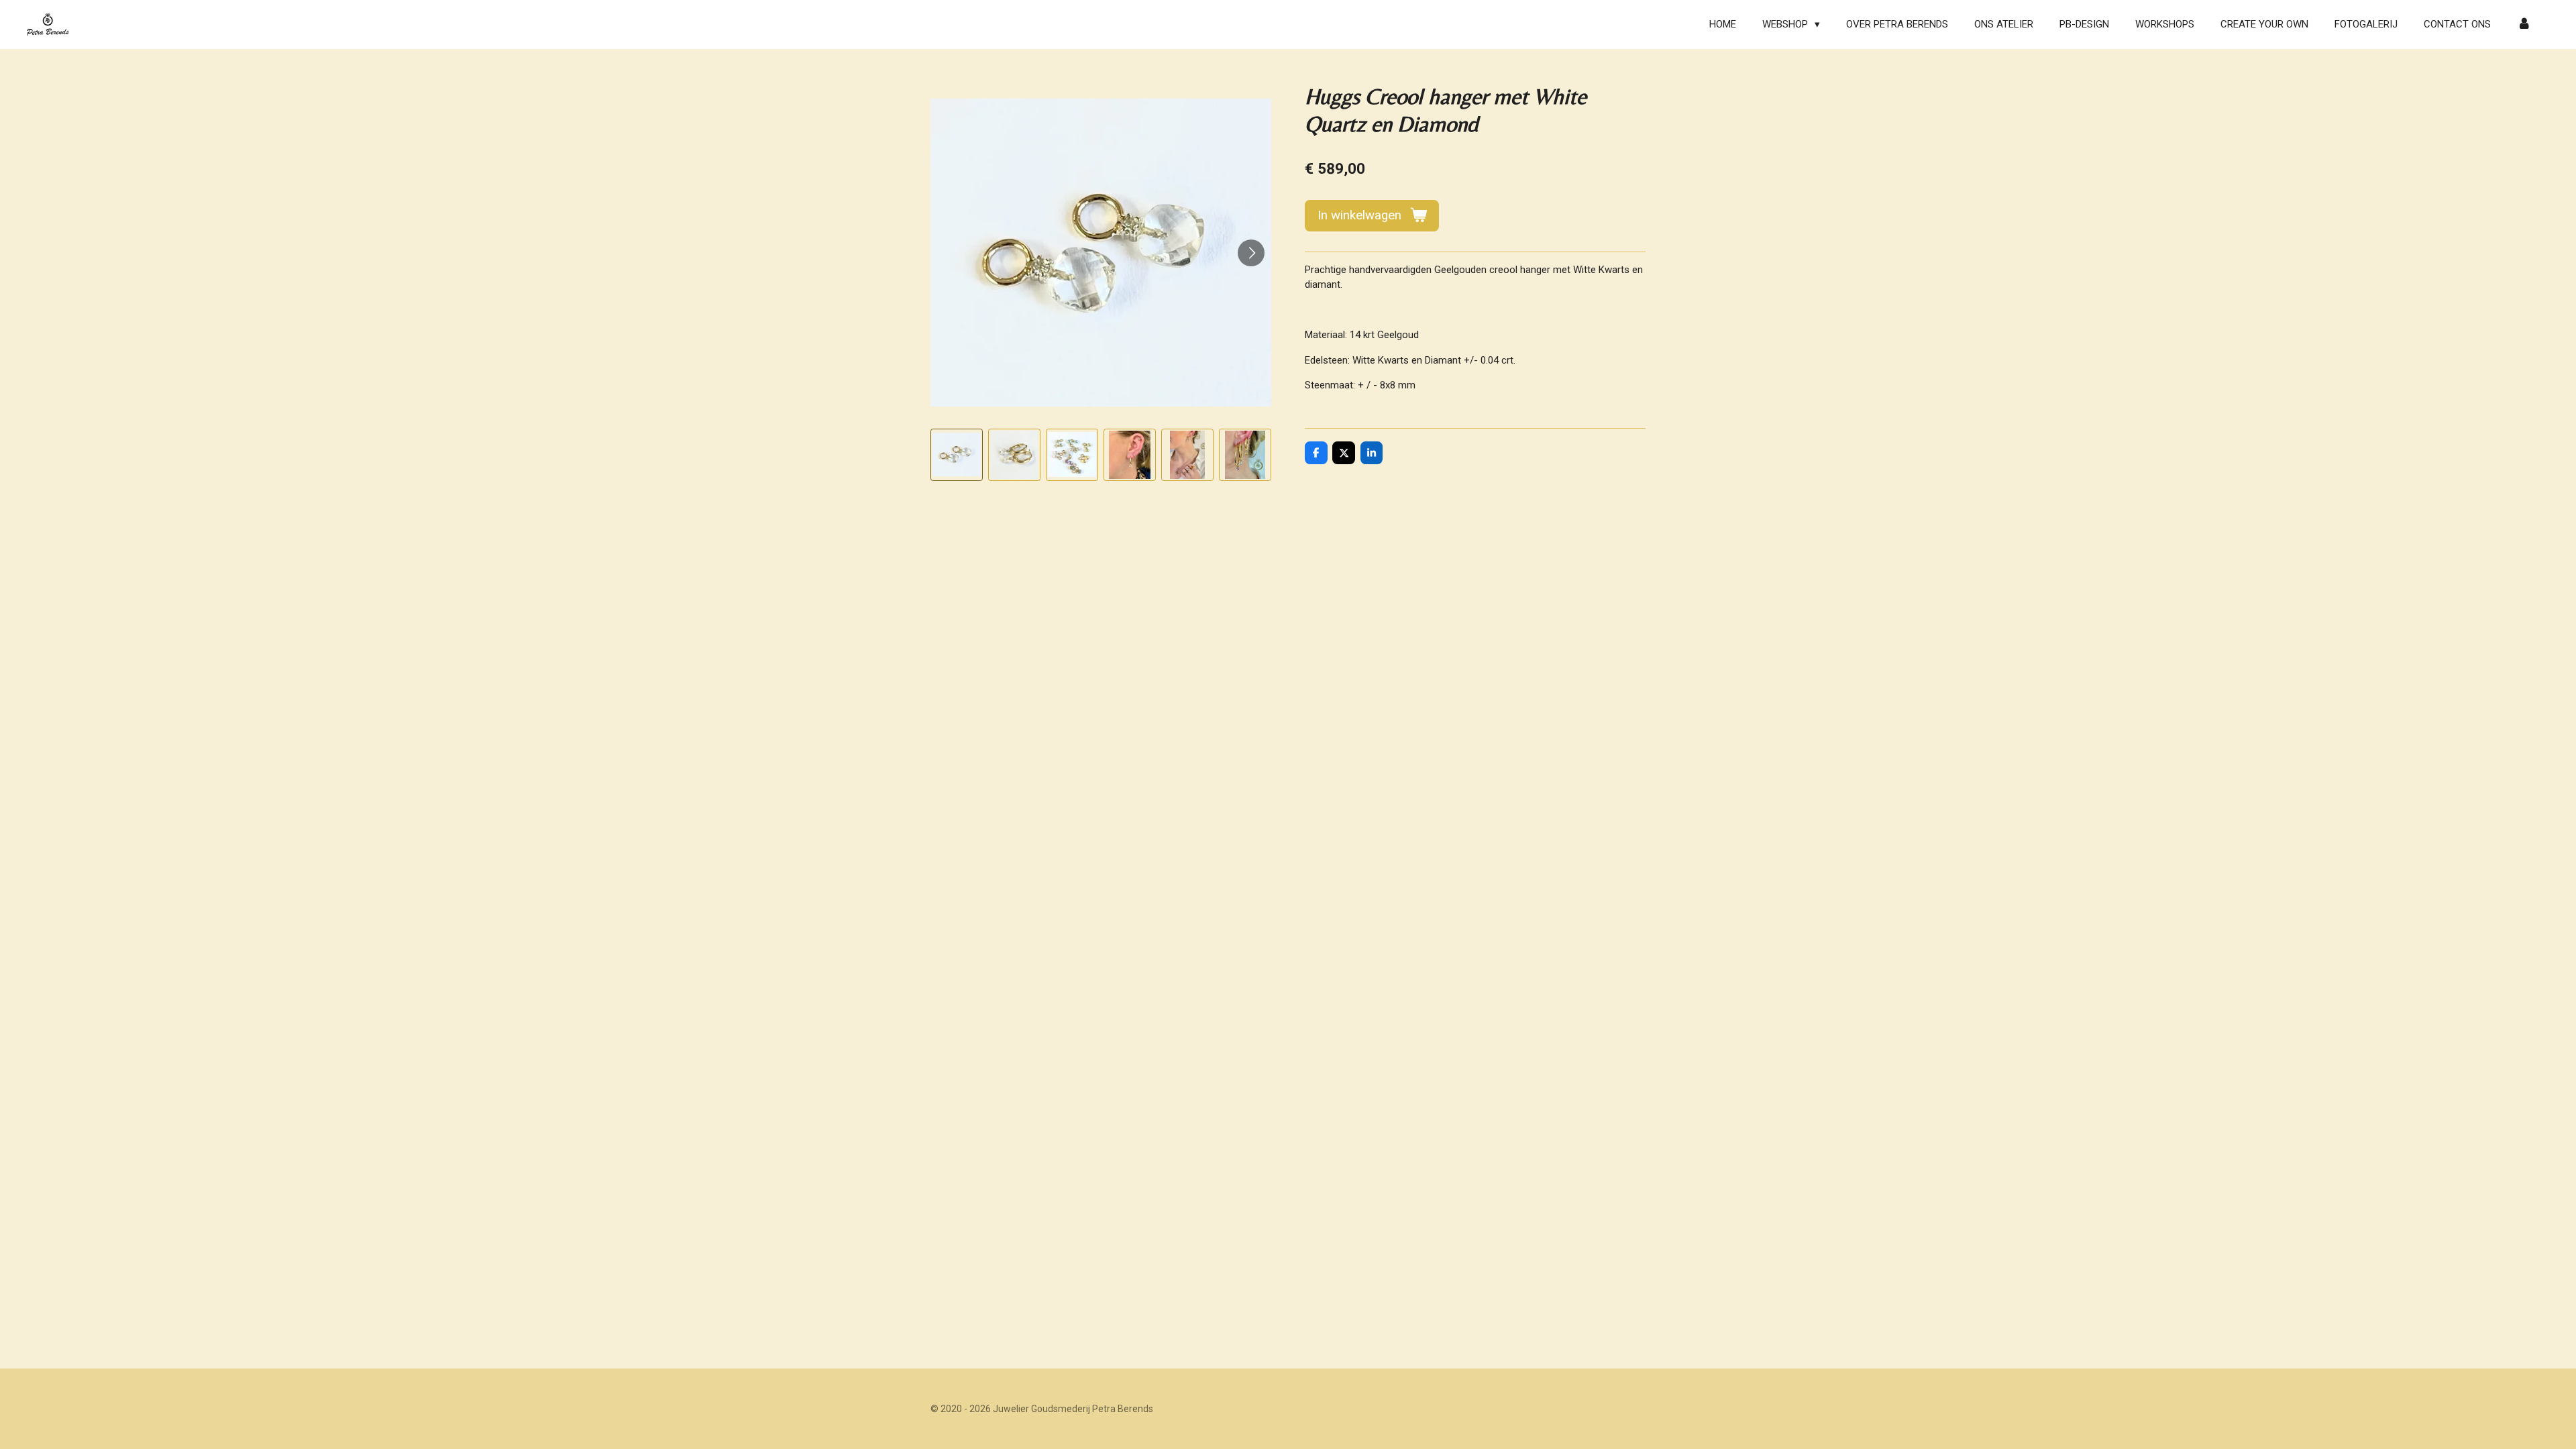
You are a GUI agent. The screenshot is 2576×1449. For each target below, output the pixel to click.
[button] (957, 455)
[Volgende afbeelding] (1251, 253)
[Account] (2524, 24)
